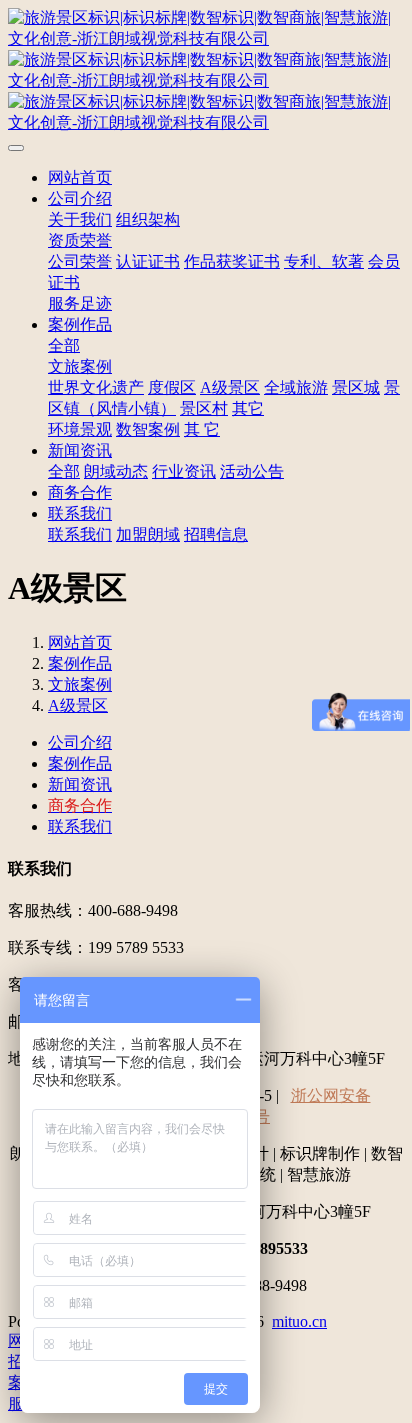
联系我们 (80, 513)
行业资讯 (184, 471)
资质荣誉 (80, 240)
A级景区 (230, 387)
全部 (64, 345)
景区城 (356, 387)
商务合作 (80, 492)
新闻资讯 (80, 450)
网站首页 (80, 177)
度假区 (172, 387)
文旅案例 (80, 366)
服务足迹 (80, 303)
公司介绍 (80, 198)
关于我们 (80, 219)
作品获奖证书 (232, 261)
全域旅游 (296, 387)
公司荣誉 (80, 261)
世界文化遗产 (96, 387)
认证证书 (148, 261)
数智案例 (148, 429)
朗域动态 (116, 471)
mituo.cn (299, 1321)
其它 (248, 408)
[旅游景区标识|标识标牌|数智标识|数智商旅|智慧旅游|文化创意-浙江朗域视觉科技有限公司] (206, 71)
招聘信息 (216, 534)
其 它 (202, 429)
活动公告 (252, 471)
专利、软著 (324, 261)
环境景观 (80, 429)
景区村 (204, 408)
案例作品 (80, 324)
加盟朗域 (148, 534)
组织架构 (148, 219)
